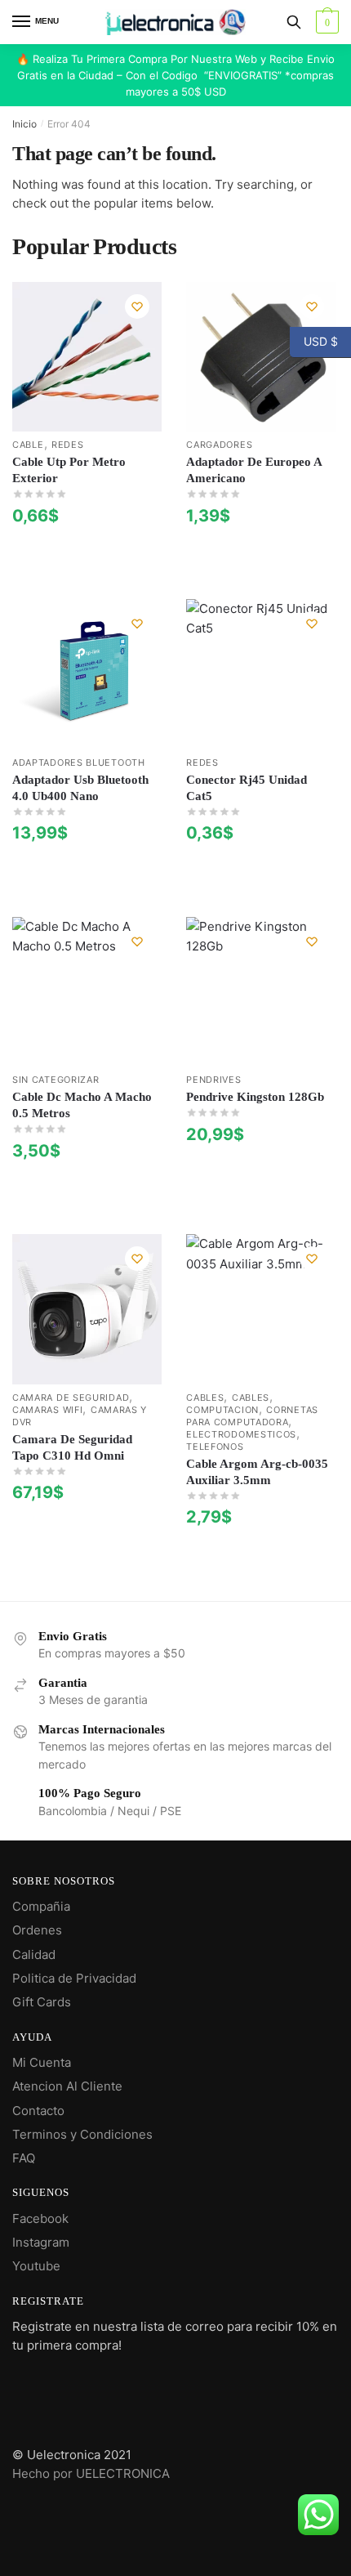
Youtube (36, 2266)
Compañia (41, 1906)
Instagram (41, 2242)
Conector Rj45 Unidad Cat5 (247, 788)
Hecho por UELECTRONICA (91, 2473)
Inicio (24, 124)
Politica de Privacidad (74, 1978)
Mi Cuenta (42, 2062)
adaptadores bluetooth (79, 763)
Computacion (222, 1410)
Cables (205, 1398)
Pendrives (213, 1080)
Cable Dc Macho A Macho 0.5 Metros (82, 1105)
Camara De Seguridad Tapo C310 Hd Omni (72, 1447)
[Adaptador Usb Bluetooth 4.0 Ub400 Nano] (87, 674)
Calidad (34, 1954)
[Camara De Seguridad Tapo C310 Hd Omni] (87, 1309)
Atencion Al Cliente (67, 2086)
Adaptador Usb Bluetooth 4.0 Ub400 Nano (80, 788)
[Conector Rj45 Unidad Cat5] (261, 674)
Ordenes (37, 1930)
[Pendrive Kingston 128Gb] (261, 992)
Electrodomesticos (241, 1434)
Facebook (40, 2218)
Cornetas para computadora (252, 1416)
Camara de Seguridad (71, 1398)
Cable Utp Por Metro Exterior (69, 470)
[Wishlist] (137, 306)
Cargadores (219, 445)
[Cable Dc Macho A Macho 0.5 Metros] (87, 992)
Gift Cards (42, 2002)
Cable (28, 445)
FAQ (24, 2158)
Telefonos (215, 1447)
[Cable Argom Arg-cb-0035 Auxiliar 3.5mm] (261, 1309)
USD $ (314, 341)
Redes (68, 445)
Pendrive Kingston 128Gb (255, 1097)
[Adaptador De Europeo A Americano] (261, 357)
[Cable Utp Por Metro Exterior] (87, 357)
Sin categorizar (56, 1080)
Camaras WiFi (47, 1410)
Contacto (38, 2111)
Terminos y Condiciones (82, 2134)
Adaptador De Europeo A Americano (254, 470)
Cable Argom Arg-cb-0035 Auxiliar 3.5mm (257, 1472)
